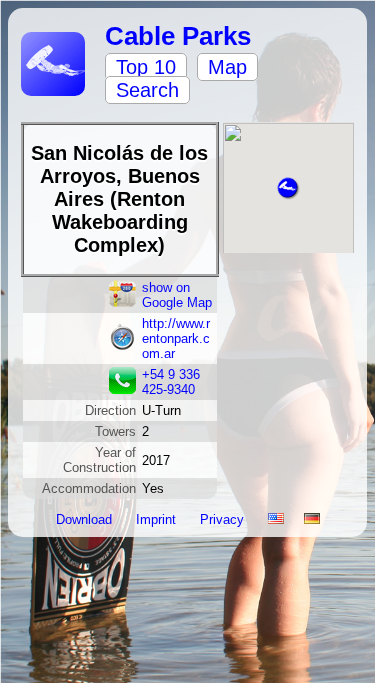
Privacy (224, 519)
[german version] (312, 519)
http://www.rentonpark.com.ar (176, 338)
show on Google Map (177, 295)
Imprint (158, 519)
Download (86, 519)
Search (147, 90)
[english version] (276, 519)
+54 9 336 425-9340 (171, 382)
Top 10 (146, 67)
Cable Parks (178, 36)
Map (227, 67)
